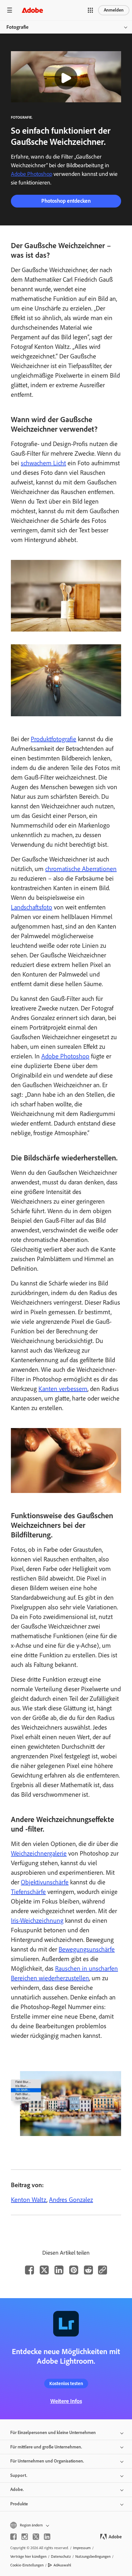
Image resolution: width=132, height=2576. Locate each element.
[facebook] (13, 2537)
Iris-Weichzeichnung (37, 1920)
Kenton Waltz (29, 2200)
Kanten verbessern (63, 1389)
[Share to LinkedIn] (59, 2270)
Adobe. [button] (17, 2490)
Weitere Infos (66, 2401)
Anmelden (114, 10)
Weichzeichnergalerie (39, 1853)
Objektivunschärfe (45, 1882)
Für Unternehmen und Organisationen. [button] (47, 2461)
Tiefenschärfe (28, 1892)
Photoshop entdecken (66, 201)
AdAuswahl (62, 2565)
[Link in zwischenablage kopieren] (103, 2270)
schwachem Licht (43, 463)
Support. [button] (19, 2475)
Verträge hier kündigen (28, 2556)
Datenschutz (61, 2556)
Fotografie (17, 27)
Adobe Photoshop (32, 174)
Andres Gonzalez (71, 2200)
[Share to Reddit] (88, 2270)
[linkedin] (47, 2537)
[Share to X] (44, 2270)
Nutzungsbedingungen (93, 2556)
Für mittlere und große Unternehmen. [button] (46, 2447)
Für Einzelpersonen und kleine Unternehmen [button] (53, 2433)
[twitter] (36, 2537)
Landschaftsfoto (32, 907)
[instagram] (25, 2537)
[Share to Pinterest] (74, 2270)
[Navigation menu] (10, 10)
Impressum (82, 2548)
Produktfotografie (54, 739)
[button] (90, 10)
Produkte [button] (19, 2504)
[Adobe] (32, 10)
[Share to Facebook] (29, 2270)
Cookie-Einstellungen (27, 2565)
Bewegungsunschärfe (87, 1949)
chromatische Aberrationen (81, 869)
